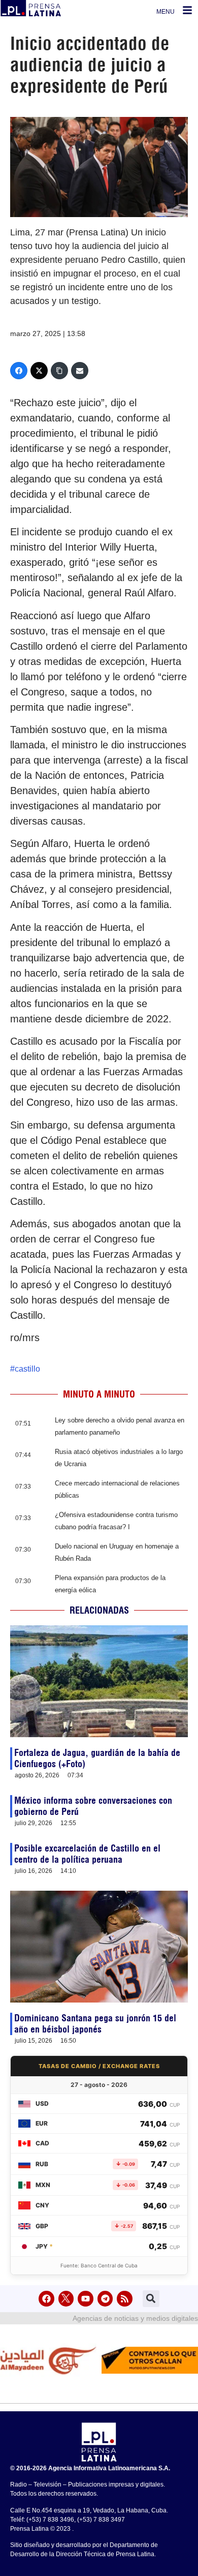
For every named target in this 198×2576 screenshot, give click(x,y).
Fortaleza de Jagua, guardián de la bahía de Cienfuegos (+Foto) (97, 1758)
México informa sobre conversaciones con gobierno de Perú (93, 1806)
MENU (166, 12)
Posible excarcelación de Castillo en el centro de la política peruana (87, 1854)
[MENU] (187, 10)
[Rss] (125, 2299)
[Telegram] (105, 2299)
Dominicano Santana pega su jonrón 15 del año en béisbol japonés (95, 2024)
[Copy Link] (59, 371)
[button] (151, 2299)
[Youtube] (86, 2299)
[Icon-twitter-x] (66, 2299)
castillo (27, 1369)
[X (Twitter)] (39, 371)
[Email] (80, 371)
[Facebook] (19, 371)
